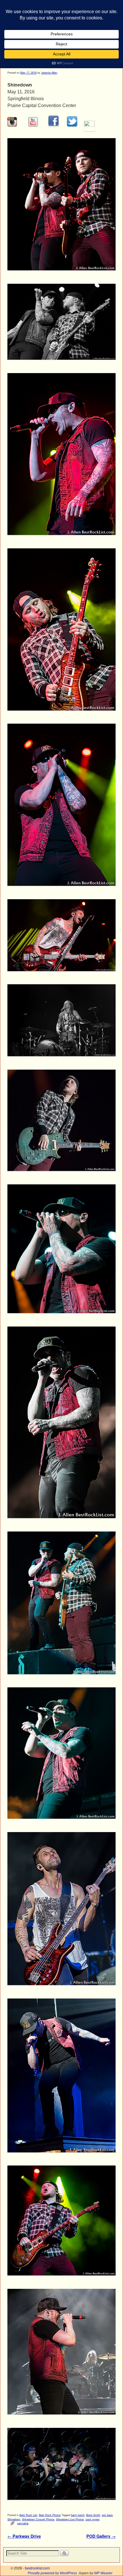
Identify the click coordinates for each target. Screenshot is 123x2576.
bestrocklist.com (37, 2568)
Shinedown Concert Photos (38, 2519)
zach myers (93, 2519)
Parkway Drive (24, 2536)
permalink (23, 2523)
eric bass (107, 2515)
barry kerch (78, 2515)
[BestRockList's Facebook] (53, 125)
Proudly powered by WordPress (52, 2573)
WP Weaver (103, 2573)
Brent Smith (93, 2515)
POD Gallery (101, 2536)
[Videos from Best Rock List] (33, 125)
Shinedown (14, 2519)
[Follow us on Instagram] (12, 125)
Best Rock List (28, 2515)
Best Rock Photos (50, 2515)
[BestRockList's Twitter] (72, 125)
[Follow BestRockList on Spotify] (89, 125)
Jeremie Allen (49, 73)
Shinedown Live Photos (70, 2519)
